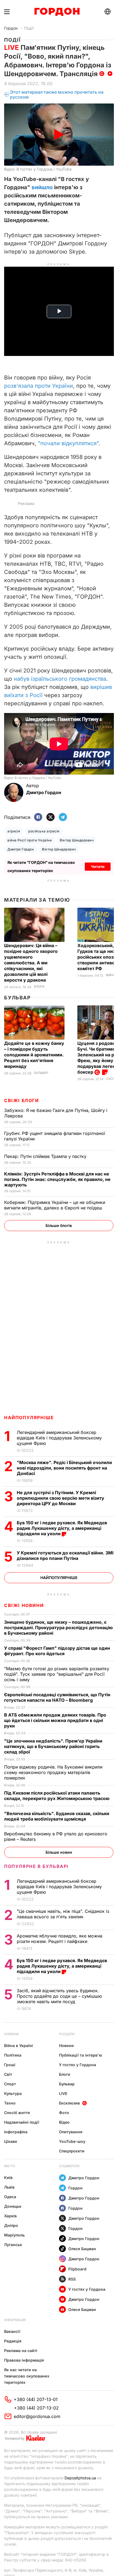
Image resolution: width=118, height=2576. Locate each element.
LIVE (63, 2093)
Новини (11, 2034)
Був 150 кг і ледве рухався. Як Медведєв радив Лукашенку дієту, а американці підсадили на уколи (62, 1528)
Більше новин (59, 1852)
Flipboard (77, 2269)
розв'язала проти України (39, 386)
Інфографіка (16, 2132)
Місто (10, 2166)
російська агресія (44, 831)
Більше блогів (59, 1225)
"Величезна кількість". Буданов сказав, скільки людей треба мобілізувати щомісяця (57, 1816)
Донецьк (13, 2206)
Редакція (13, 2341)
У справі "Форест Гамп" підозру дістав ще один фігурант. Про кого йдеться (57, 1651)
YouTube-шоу (72, 2141)
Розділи (67, 2034)
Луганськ (13, 2245)
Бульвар (17, 998)
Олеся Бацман (82, 2249)
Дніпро (11, 2225)
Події (29, 28)
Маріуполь (14, 2235)
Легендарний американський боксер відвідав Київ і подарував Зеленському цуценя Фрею (59, 1438)
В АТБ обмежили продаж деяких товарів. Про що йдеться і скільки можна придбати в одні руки (55, 1720)
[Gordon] (57, 12)
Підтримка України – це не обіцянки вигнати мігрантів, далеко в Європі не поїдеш (55, 1205)
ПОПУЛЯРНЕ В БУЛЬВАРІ (36, 1866)
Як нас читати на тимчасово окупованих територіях (27, 2376)
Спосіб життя (17, 2113)
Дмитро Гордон (21, 849)
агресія (14, 831)
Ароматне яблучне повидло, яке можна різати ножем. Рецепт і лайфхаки (60, 1939)
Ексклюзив (69, 2103)
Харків (10, 2216)
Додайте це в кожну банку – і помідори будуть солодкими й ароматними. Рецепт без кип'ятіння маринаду (34, 1055)
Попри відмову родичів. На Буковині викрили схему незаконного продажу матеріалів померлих (53, 1772)
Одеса (10, 2197)
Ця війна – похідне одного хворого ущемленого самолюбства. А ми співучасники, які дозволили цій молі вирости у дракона (31, 963)
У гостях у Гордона (78, 2065)
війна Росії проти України (29, 840)
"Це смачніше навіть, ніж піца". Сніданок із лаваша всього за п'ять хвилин (63, 1914)
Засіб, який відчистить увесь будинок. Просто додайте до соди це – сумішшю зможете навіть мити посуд (59, 1996)
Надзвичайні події (22, 2122)
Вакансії (12, 2331)
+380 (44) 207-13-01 (36, 2399)
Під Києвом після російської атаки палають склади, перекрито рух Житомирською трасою (57, 1796)
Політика (13, 2055)
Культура (13, 2093)
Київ (8, 2177)
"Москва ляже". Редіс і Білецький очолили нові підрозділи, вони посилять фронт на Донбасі (64, 1468)
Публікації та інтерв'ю (81, 2055)
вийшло (42, 187)
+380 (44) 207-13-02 (36, 2408)
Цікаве (11, 2141)
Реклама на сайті (21, 2351)
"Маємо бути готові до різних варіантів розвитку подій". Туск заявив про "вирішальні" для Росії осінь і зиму (57, 1674)
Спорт (10, 2084)
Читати (98, 866)
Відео (64, 2122)
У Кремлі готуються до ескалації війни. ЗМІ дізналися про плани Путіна (65, 1556)
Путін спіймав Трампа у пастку (46, 1156)
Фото (64, 2113)
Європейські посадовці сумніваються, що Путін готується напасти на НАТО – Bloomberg (57, 1697)
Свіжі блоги (22, 1100)
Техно (10, 2103)
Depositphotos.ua (80, 2478)
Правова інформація (24, 2360)
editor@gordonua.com (37, 2416)
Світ (8, 2074)
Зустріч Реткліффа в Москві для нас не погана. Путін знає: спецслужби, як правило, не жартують (57, 1179)
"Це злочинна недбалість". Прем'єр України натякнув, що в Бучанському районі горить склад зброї (53, 1746)
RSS (72, 2279)
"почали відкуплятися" (68, 443)
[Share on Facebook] (38, 817)
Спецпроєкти (72, 2151)
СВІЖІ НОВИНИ (24, 1605)
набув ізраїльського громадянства (60, 679)
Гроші (10, 2065)
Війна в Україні (19, 2045)
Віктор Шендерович (77, 840)
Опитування (71, 2132)
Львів (9, 2187)
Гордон (11, 28)
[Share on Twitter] (50, 817)
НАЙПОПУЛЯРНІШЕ (29, 1418)
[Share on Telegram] (63, 817)
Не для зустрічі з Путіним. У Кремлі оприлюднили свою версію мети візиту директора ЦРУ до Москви (61, 1498)
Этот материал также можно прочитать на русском (57, 95)
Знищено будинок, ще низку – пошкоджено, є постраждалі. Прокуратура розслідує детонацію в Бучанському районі (58, 1628)
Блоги (39, 987)
